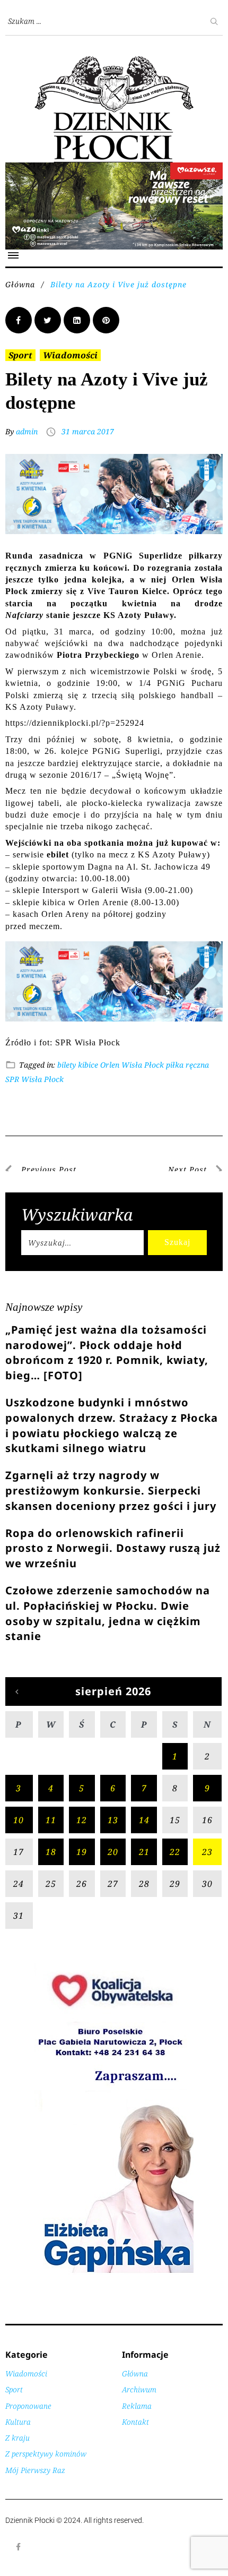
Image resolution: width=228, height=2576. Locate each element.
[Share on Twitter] (48, 320)
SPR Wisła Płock (34, 1079)
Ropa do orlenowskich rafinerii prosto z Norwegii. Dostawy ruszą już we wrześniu (113, 1548)
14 (144, 1820)
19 (82, 1852)
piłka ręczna (187, 1065)
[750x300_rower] (114, 168)
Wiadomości (70, 355)
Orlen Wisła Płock (132, 1065)
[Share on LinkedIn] (77, 320)
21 (144, 1852)
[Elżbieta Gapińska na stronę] (114, 2272)
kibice (88, 1065)
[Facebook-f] (19, 2547)
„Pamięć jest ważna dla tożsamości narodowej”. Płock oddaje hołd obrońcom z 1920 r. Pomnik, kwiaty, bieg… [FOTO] (107, 1353)
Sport (20, 355)
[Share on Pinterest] (106, 320)
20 (113, 1852)
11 (51, 1820)
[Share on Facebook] (19, 320)
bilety (67, 1065)
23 (207, 1852)
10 (19, 1820)
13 (113, 1820)
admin (27, 431)
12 (82, 1820)
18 (51, 1852)
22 (175, 1852)
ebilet (58, 855)
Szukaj (177, 1242)
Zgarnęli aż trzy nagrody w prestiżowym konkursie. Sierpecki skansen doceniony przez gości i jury (111, 1491)
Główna (20, 284)
